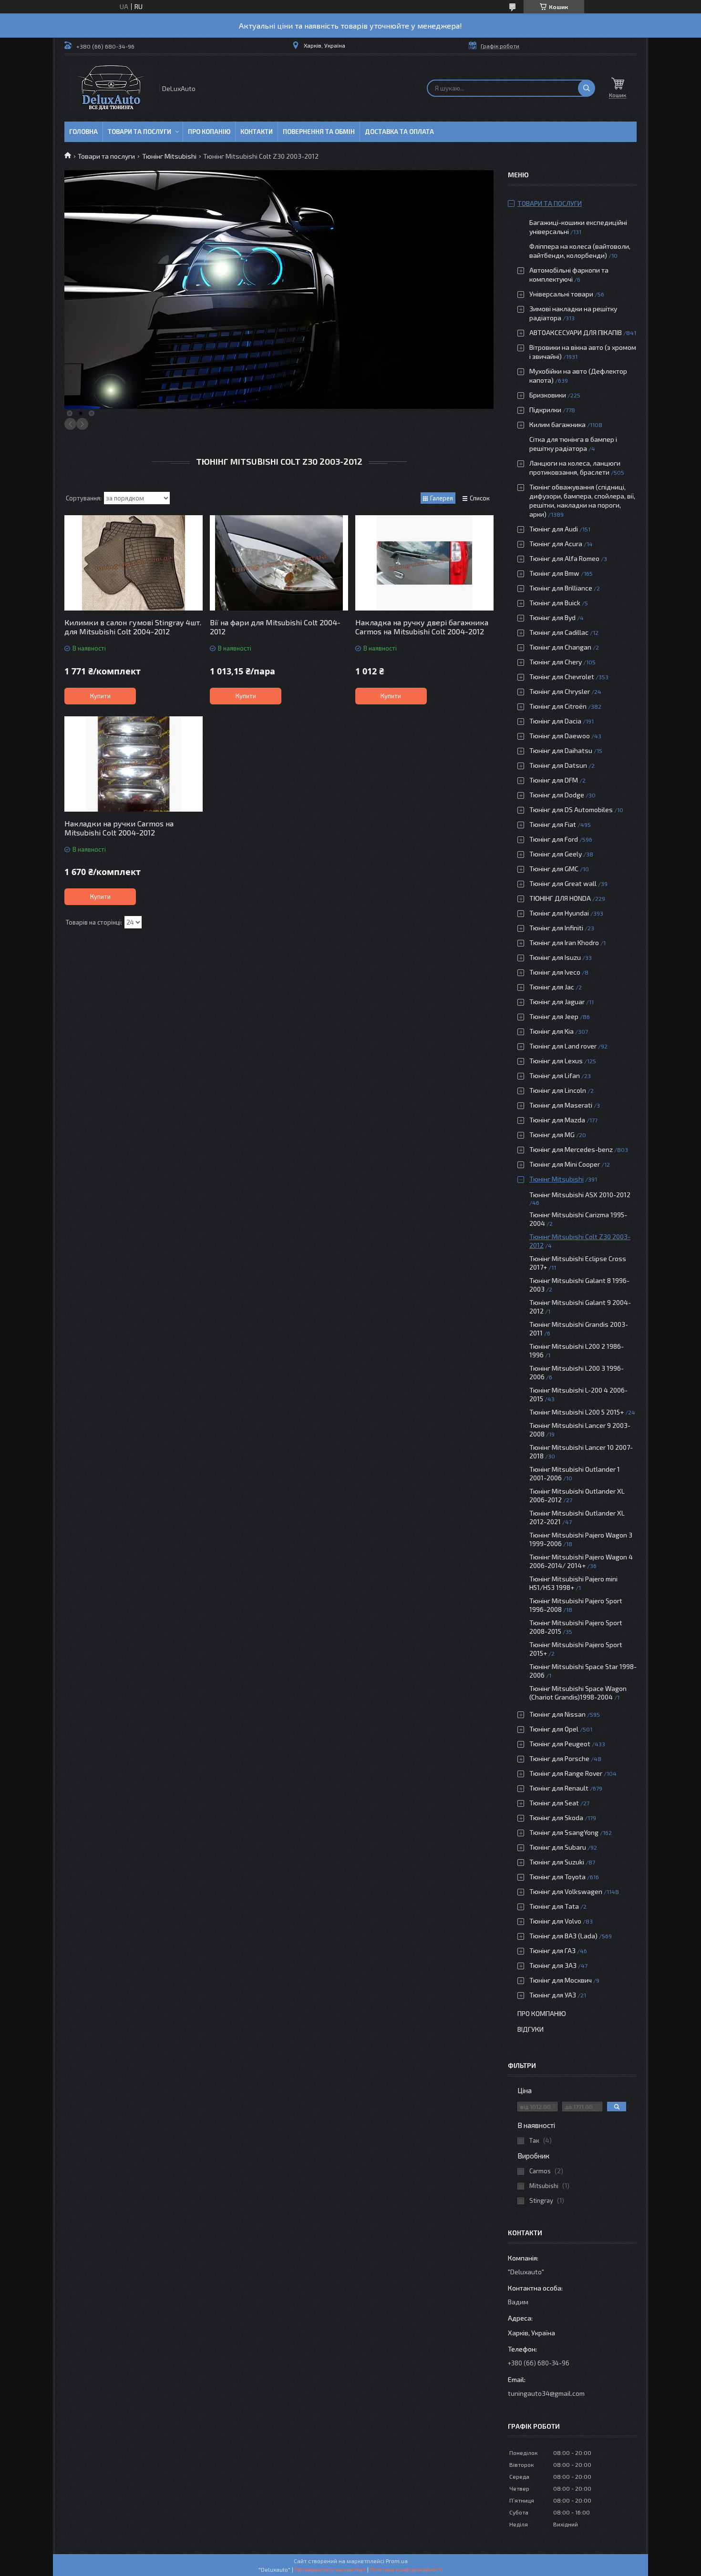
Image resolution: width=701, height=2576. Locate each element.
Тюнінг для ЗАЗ (553, 1965)
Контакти (257, 132)
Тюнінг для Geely (556, 854)
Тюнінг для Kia (552, 1031)
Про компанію (542, 2013)
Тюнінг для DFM (554, 780)
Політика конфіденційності (407, 2569)
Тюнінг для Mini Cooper (565, 1164)
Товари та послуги (139, 132)
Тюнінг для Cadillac (559, 632)
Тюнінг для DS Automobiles (571, 809)
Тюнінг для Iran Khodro (564, 942)
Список (480, 498)
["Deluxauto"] (111, 88)
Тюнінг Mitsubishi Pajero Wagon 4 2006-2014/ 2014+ (581, 1561)
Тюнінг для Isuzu (555, 957)
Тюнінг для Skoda (556, 1817)
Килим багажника (557, 424)
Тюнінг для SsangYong (564, 1832)
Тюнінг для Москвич (561, 1980)
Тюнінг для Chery (556, 662)
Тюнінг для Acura (556, 544)
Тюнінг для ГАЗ (552, 1950)
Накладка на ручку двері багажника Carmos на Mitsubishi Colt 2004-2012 (422, 627)
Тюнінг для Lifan (555, 1075)
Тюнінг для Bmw (554, 573)
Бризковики (548, 395)
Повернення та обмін (319, 132)
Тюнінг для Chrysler (560, 691)
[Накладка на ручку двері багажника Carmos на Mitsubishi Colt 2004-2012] (424, 563)
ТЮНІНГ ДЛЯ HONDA (560, 898)
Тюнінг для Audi (554, 529)
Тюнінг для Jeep (554, 1016)
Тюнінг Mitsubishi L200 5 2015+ (577, 1412)
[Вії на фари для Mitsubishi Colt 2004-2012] (279, 563)
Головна (83, 132)
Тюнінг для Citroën (558, 706)
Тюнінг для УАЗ (553, 1995)
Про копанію (209, 132)
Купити (100, 696)
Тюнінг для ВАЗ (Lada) (563, 1936)
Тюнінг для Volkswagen (566, 1891)
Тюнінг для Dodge (557, 795)
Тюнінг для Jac (552, 987)
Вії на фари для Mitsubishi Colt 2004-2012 (275, 627)
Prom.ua (397, 2561)
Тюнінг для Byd (552, 617)
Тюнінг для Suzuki (557, 1862)
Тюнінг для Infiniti (556, 928)
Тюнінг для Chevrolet (562, 677)
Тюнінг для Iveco (555, 972)
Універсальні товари (561, 294)
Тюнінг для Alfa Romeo (564, 558)
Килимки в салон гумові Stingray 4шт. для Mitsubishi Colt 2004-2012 (133, 627)
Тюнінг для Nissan (557, 1714)
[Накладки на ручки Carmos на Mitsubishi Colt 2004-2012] (134, 764)
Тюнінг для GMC (554, 869)
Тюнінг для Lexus (556, 1061)
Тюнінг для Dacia (555, 721)
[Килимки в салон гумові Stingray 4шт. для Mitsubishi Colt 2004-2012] (134, 563)
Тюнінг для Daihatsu (561, 750)
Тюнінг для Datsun (558, 765)
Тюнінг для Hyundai (559, 913)
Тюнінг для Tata (554, 1906)
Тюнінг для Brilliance (561, 588)
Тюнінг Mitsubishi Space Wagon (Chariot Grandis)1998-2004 (578, 1693)
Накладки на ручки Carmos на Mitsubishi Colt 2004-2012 (119, 828)
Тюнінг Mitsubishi (169, 156)
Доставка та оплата (399, 132)
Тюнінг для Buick (555, 603)
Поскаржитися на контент (330, 2569)
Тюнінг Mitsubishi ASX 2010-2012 (580, 1195)
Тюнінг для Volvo (555, 1921)
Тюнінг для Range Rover (566, 1773)
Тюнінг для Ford (554, 839)
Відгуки (531, 2029)
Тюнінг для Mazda (557, 1120)
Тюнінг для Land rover (563, 1046)
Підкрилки (545, 410)
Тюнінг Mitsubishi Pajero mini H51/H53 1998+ (573, 1583)
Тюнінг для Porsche (559, 1758)
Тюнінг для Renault (559, 1788)
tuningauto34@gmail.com (546, 2393)
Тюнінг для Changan (560, 647)
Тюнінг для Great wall (563, 883)
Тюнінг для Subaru (558, 1847)
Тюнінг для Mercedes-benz (571, 1149)
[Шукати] (587, 88)
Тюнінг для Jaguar (557, 1002)
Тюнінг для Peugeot (560, 1744)
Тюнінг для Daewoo (560, 736)
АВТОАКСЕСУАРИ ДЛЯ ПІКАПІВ (576, 332)
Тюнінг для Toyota (557, 1877)
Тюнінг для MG (552, 1135)
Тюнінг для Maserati (561, 1105)
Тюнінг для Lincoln (558, 1090)
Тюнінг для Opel (554, 1729)
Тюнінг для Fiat (553, 824)
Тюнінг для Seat (554, 1803)
